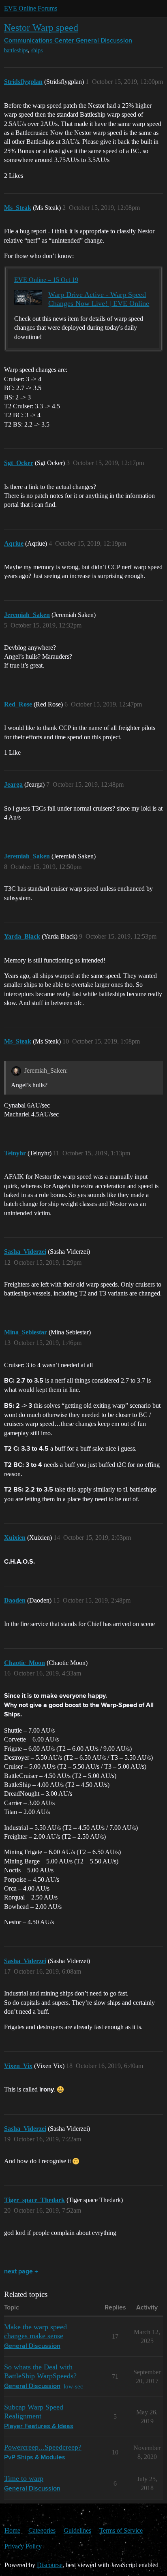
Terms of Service (121, 2530)
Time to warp (24, 2478)
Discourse (50, 2565)
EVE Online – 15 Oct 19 (46, 280)
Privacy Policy (23, 2546)
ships (37, 50)
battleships (16, 50)
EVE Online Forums (31, 8)
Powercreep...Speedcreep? (43, 2447)
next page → (21, 2272)
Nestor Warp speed (41, 27)
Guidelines (77, 2530)
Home (12, 2530)
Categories (42, 2530)
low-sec (73, 2386)
